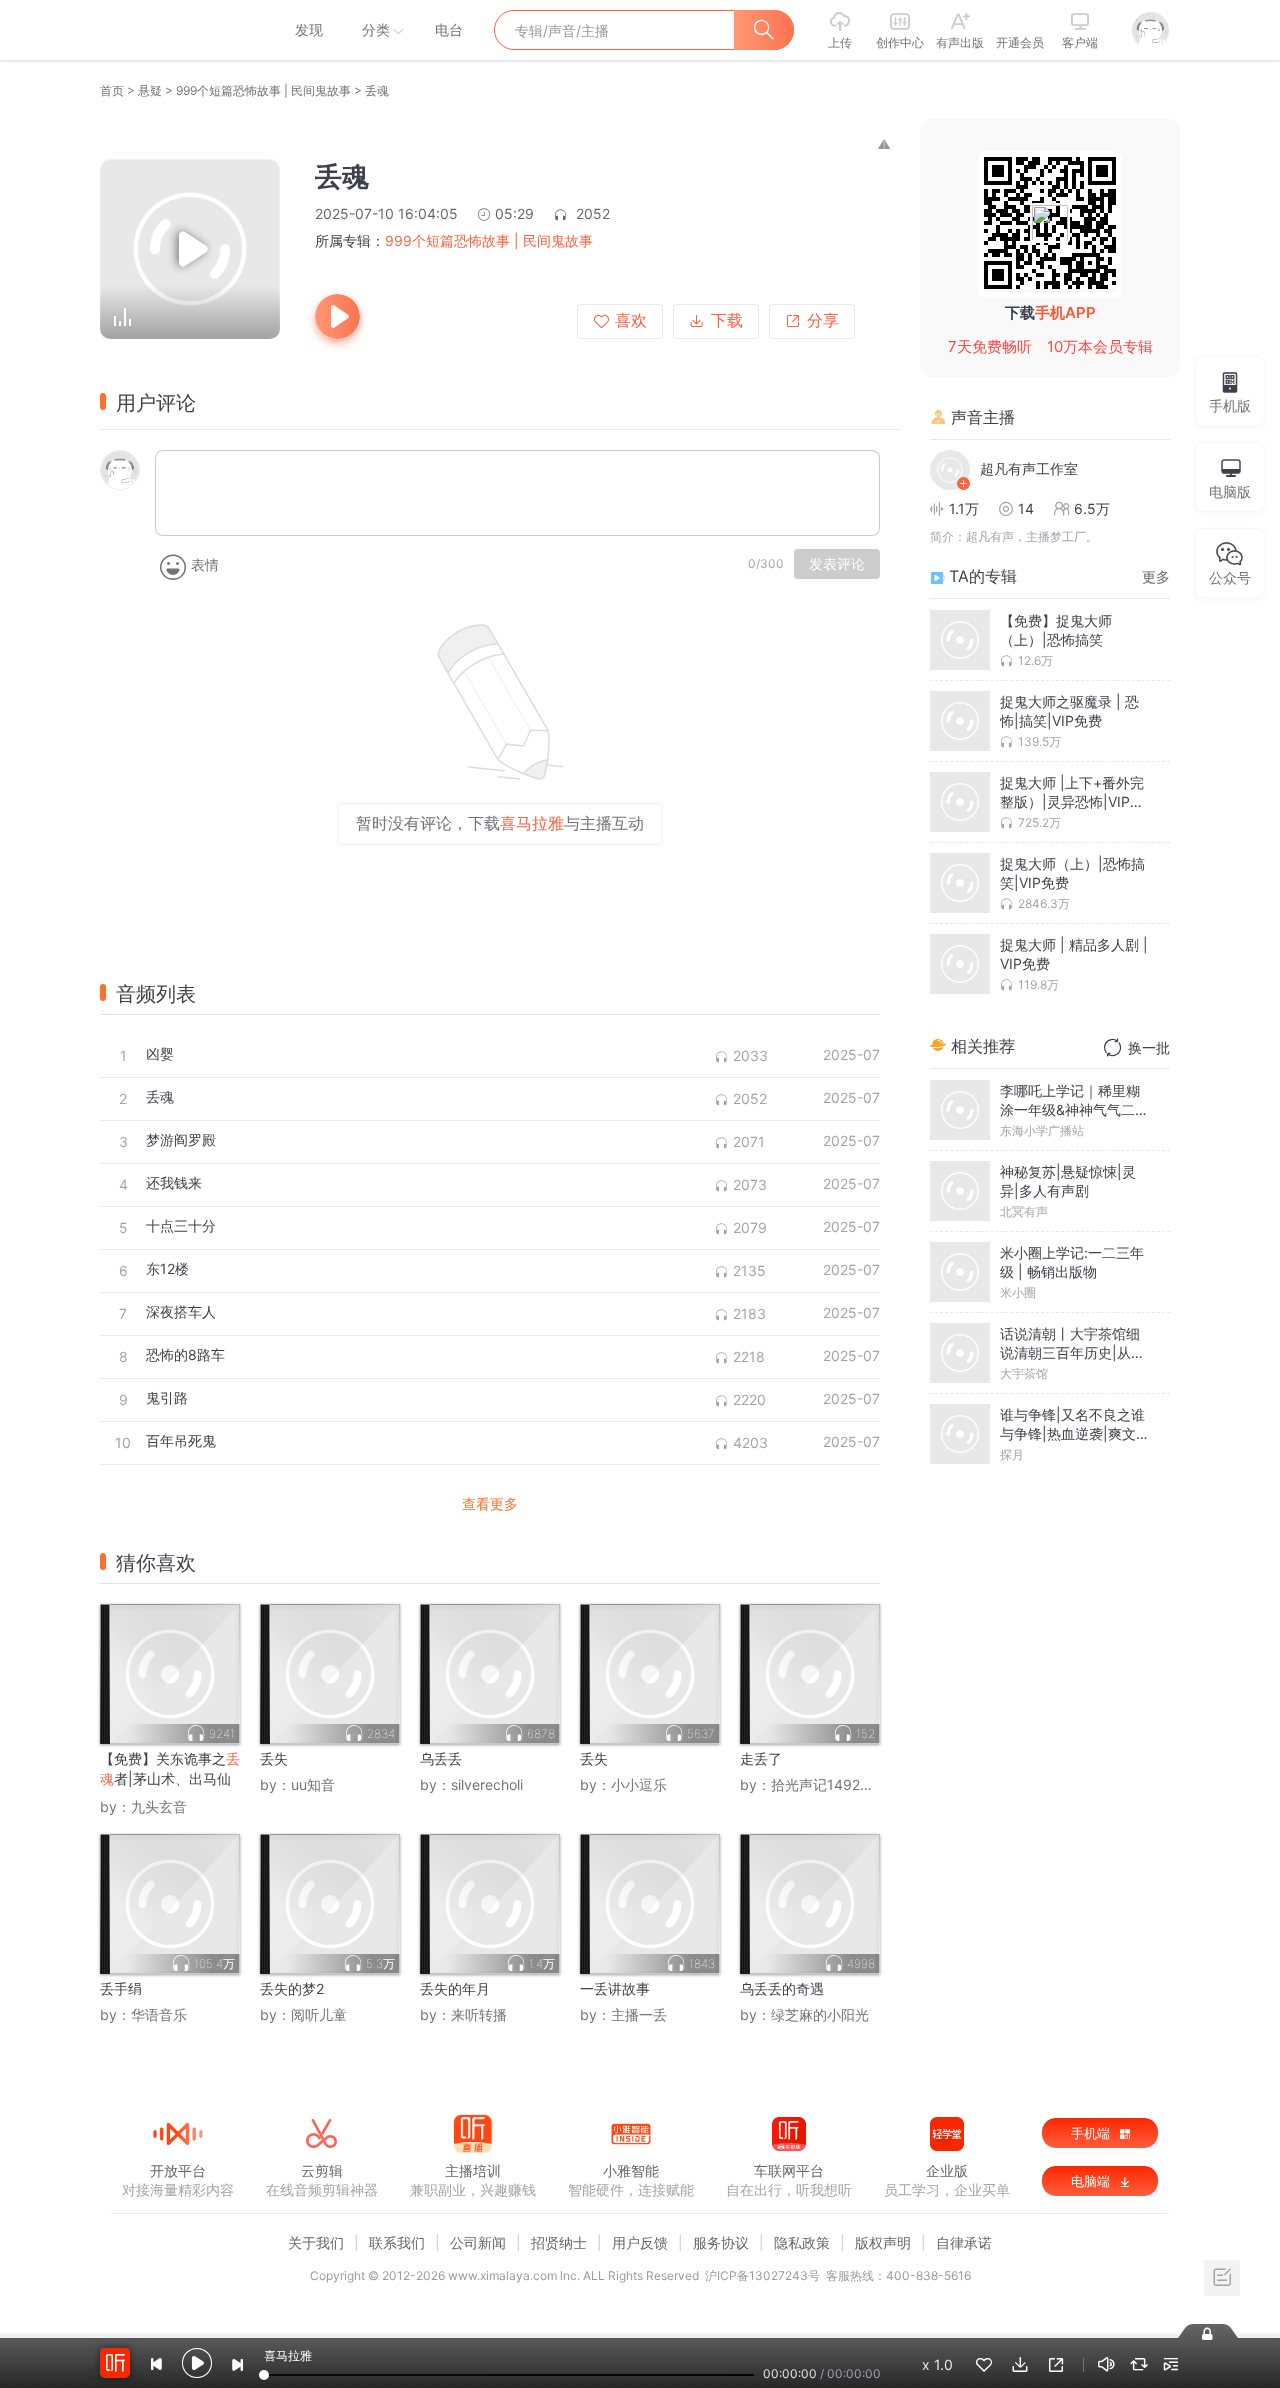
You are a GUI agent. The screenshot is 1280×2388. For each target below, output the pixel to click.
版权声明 (883, 2242)
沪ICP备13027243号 (762, 2275)
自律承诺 (964, 2242)
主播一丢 (639, 2014)
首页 (112, 90)
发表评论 (837, 564)
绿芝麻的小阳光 (820, 2014)
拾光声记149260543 (838, 1784)
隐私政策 (802, 2242)
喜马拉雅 (177, 30)
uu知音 (313, 1784)
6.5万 (1092, 508)
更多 (1156, 576)
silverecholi (487, 1784)
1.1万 (964, 508)
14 (1026, 508)
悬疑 (150, 90)
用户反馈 (640, 2242)
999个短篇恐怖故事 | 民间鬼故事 (263, 90)
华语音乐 (159, 2014)
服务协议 (721, 2242)
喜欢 (631, 320)
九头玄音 (159, 1806)
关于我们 (316, 2242)
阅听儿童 (319, 2014)
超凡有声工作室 (1029, 468)
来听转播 (479, 2014)
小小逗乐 (639, 1784)
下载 (727, 320)
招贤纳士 (559, 2242)
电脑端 (1092, 2181)
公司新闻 (478, 2242)
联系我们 (397, 2242)
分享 (823, 320)
